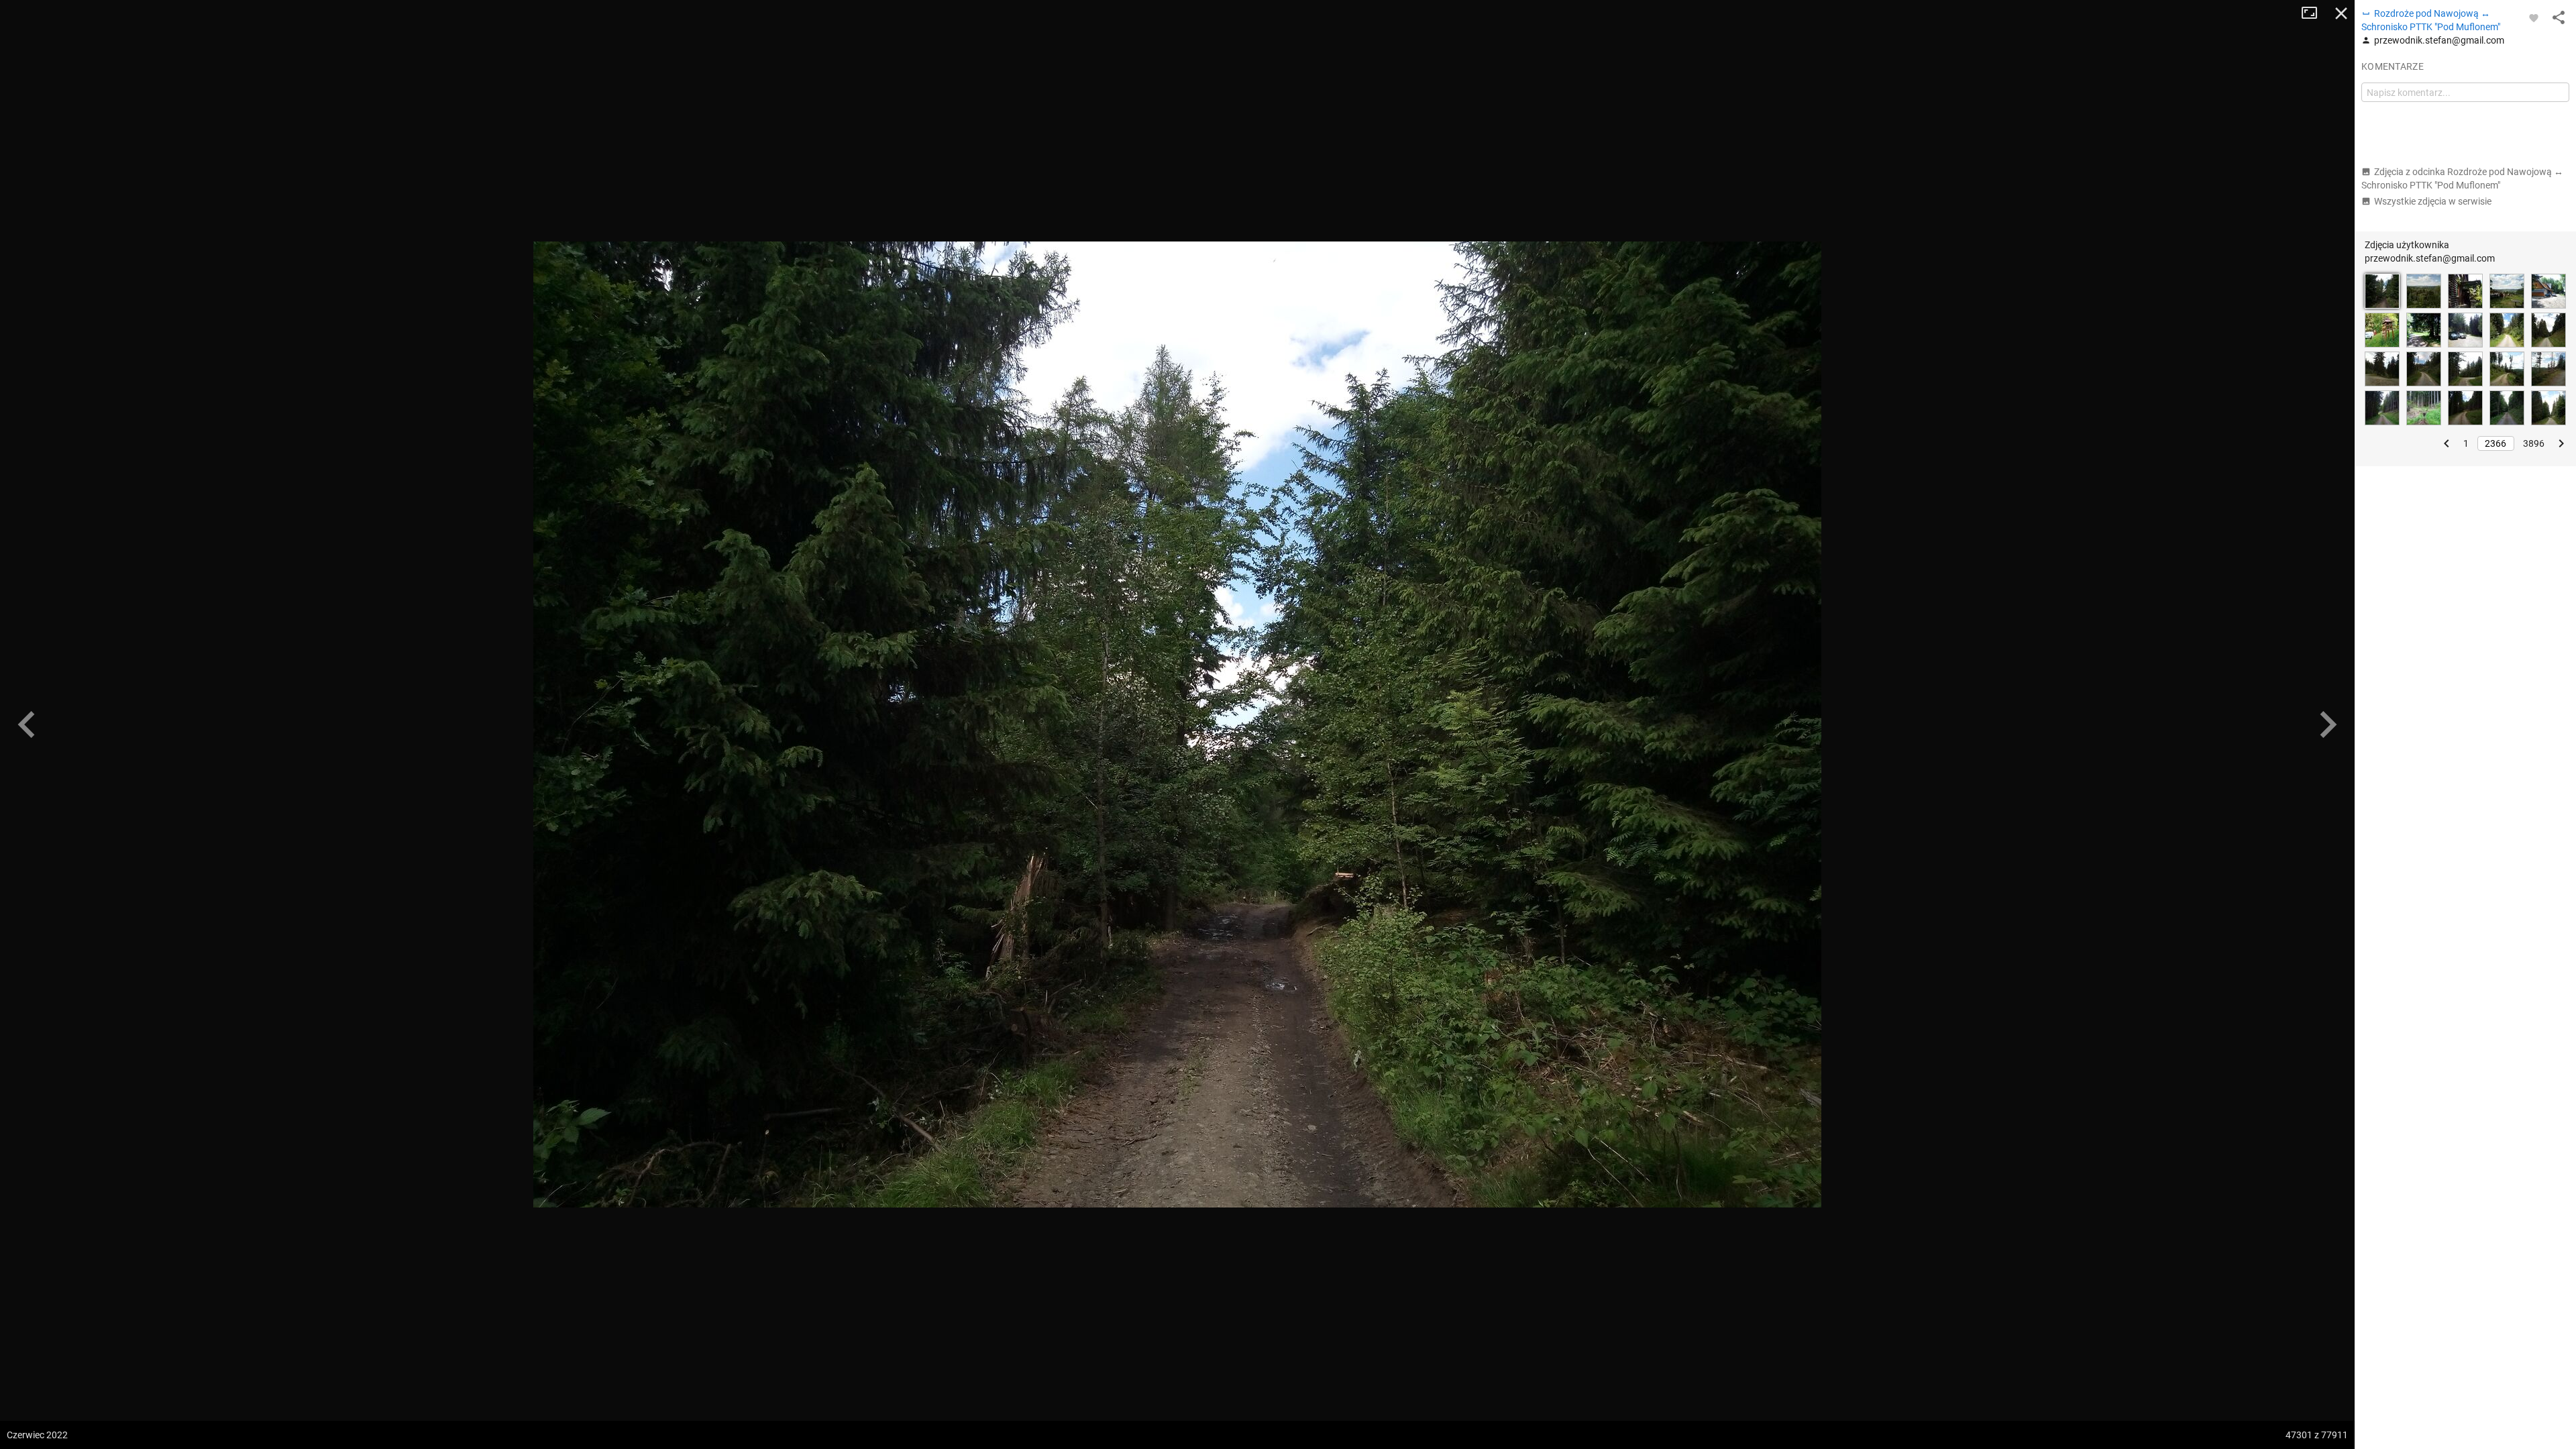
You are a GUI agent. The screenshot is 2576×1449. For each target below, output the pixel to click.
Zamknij (2341, 13)
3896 (2534, 443)
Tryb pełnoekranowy (2314, 13)
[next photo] (2328, 724)
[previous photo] (27, 724)
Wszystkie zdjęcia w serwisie (2433, 201)
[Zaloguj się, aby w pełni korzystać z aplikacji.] (2534, 17)
